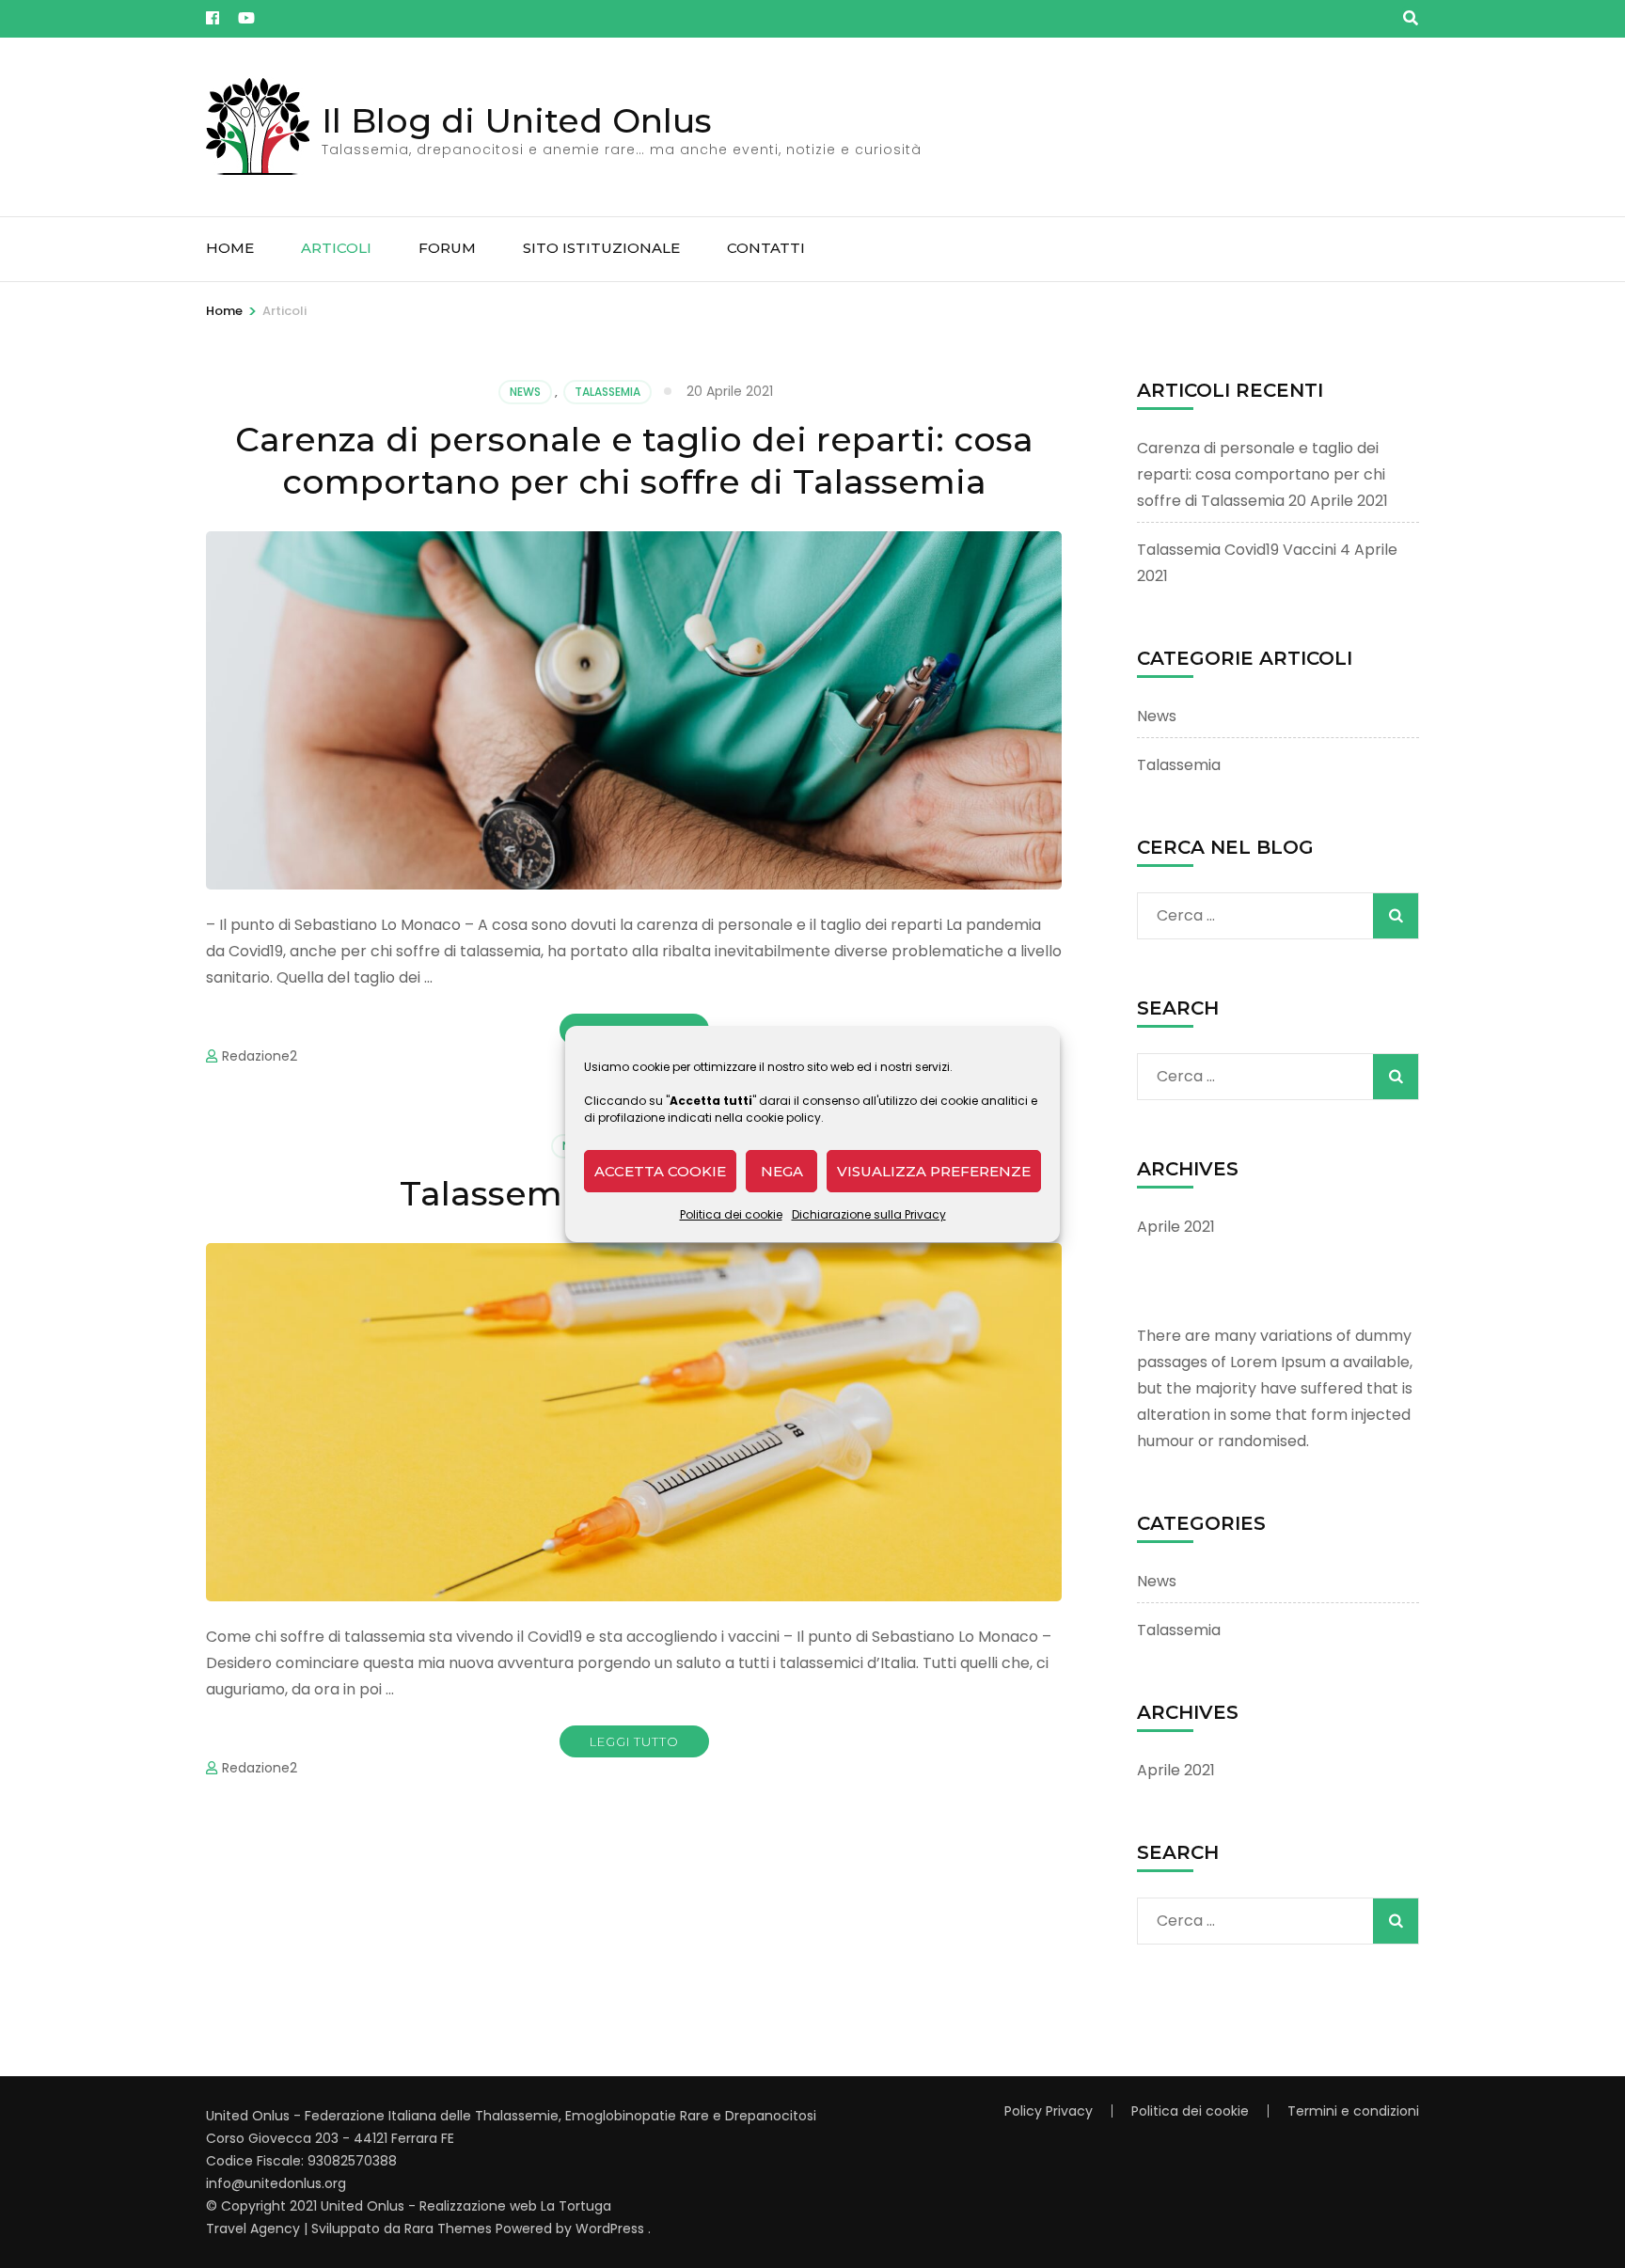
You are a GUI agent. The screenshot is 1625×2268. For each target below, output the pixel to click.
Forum (447, 248)
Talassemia (607, 392)
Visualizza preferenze (934, 1171)
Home (230, 248)
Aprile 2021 (1176, 1227)
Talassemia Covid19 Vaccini (1237, 550)
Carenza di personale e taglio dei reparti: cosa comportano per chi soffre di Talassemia (634, 460)
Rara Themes (448, 2229)
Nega (782, 1171)
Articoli (336, 248)
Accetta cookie (660, 1171)
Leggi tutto (634, 1741)
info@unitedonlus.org (276, 2183)
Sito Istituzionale (601, 248)
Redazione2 (260, 1056)
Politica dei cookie (731, 1214)
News (525, 392)
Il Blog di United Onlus (517, 120)
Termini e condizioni (1353, 2111)
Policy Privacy (1049, 2111)
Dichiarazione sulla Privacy (869, 1214)
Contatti (766, 248)
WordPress (610, 2229)
